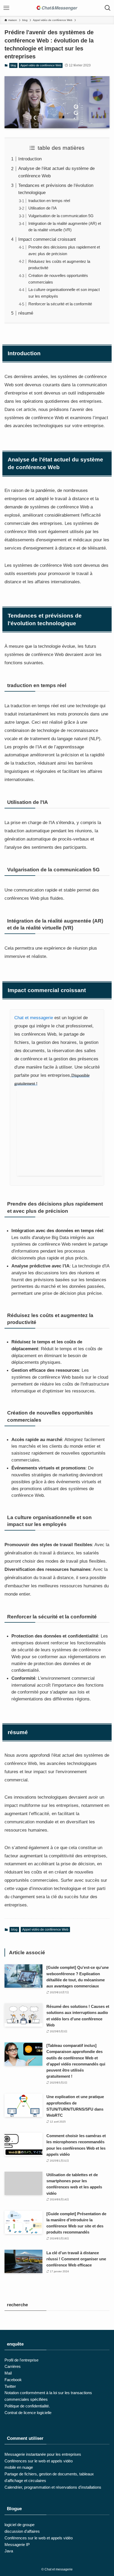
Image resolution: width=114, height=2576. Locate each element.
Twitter (10, 2386)
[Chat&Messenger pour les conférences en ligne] (57, 8)
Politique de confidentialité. (27, 2406)
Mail (8, 2373)
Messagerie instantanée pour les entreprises (43, 2454)
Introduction (30, 159)
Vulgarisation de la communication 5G (61, 216)
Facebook (13, 2380)
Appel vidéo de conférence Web (41, 65)
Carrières (13, 2366)
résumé (26, 313)
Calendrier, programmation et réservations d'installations (53, 2487)
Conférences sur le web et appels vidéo (39, 2461)
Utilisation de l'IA (43, 208)
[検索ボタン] (108, 8)
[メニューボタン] (6, 8)
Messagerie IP (17, 2545)
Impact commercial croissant (47, 239)
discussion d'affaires (22, 2531)
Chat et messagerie (34, 1018)
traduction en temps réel (49, 201)
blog (13, 65)
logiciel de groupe (19, 2525)
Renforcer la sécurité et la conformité (60, 304)
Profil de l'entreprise (21, 2360)
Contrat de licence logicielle (28, 2413)
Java (9, 2551)
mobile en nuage (19, 2467)
